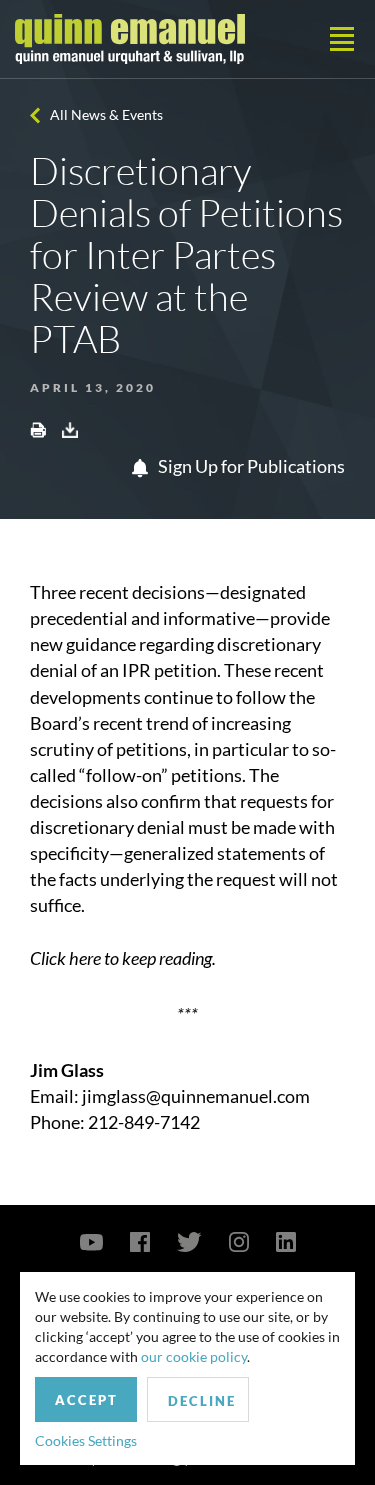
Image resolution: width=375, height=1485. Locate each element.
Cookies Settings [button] (86, 1440)
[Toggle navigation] (342, 39)
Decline (202, 1401)
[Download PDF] (70, 429)
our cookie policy (194, 1356)
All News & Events (106, 114)
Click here (65, 958)
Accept (86, 1400)
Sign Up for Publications (250, 466)
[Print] (38, 429)
